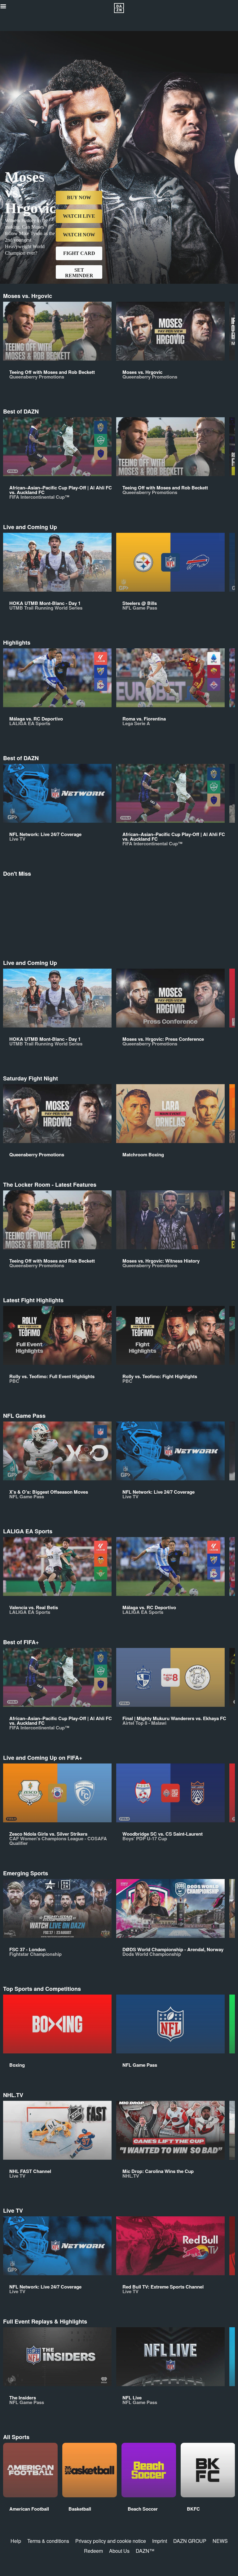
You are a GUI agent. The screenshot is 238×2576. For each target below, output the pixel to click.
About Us (119, 2551)
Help (16, 2541)
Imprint (160, 2541)
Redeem (93, 2551)
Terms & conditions (48, 2541)
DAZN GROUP (190, 2541)
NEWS (220, 2541)
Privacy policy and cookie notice (111, 2541)
